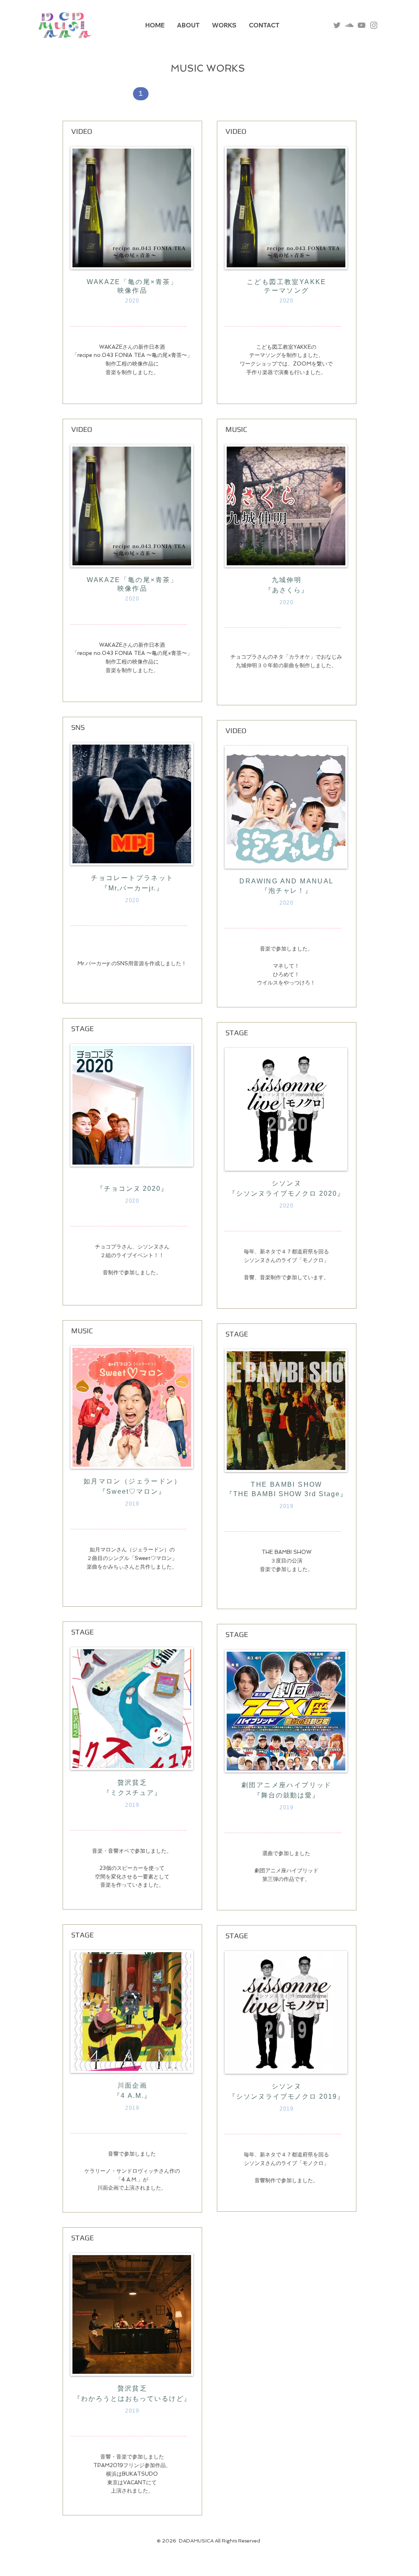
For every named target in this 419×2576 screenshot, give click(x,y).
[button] (141, 94)
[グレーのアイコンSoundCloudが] (349, 25)
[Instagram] (374, 25)
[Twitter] (337, 25)
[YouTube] (362, 25)
